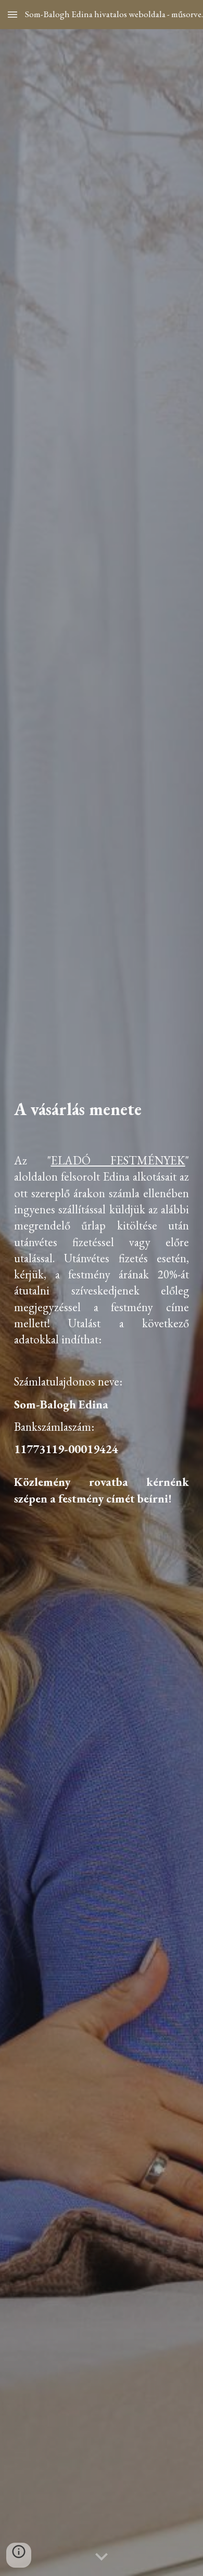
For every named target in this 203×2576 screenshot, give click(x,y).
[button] (12, 14)
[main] (102, 1118)
